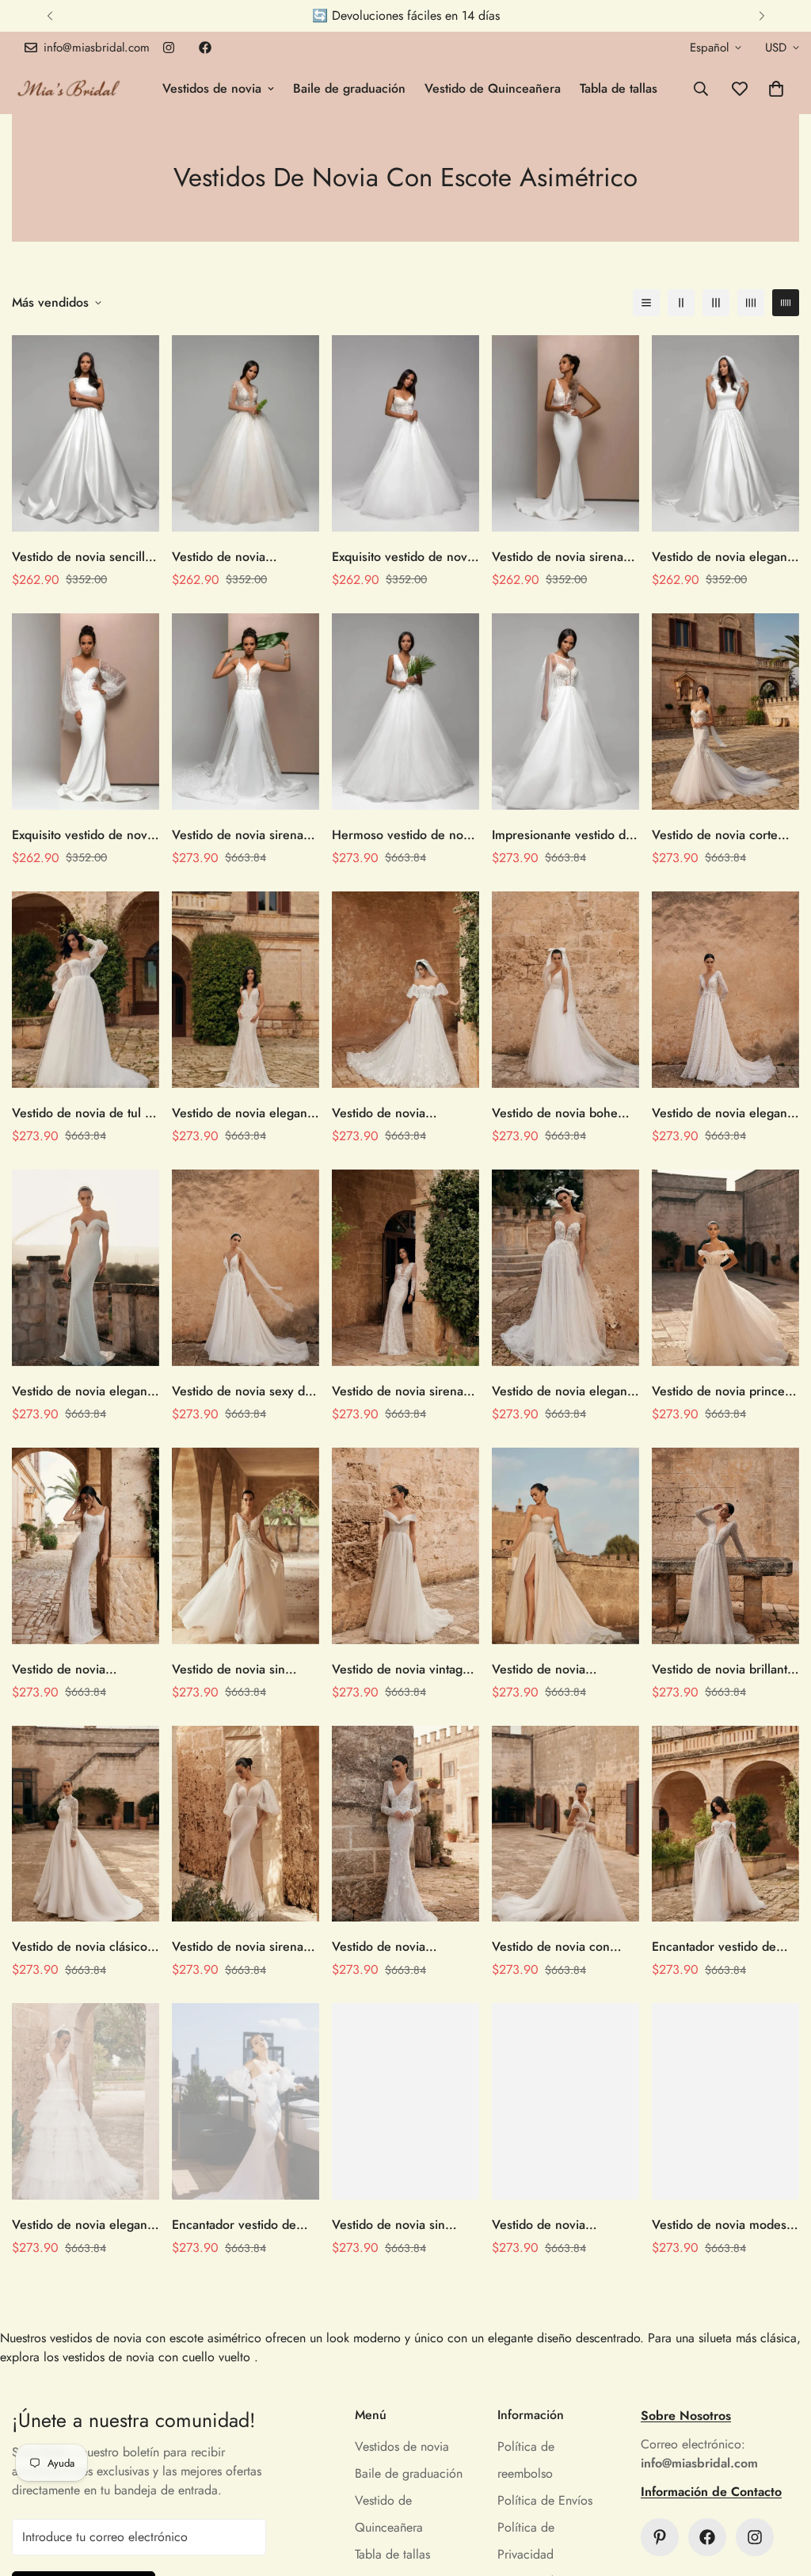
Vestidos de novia (212, 88)
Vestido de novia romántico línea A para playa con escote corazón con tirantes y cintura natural (564, 1670)
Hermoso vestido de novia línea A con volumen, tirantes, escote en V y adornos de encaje (405, 835)
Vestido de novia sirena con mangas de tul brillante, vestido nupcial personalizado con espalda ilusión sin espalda (240, 1947)
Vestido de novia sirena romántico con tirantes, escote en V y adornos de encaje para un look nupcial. (244, 835)
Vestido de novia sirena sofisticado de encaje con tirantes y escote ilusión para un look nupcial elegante (563, 557)
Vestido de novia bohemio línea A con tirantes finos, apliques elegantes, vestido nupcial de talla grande (565, 1113)
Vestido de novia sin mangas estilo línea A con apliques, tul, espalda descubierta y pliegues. (244, 1670)
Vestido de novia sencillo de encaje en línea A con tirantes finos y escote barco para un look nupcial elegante (83, 557)
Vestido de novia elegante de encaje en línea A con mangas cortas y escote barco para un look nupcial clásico (725, 557)
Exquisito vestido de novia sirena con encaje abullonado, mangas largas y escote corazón (84, 835)
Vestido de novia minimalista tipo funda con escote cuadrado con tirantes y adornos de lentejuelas (85, 1670)
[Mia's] (69, 88)
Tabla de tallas (619, 88)
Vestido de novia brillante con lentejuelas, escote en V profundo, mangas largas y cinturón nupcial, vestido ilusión (725, 1670)
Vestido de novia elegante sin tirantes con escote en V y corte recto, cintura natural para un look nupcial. (245, 1113)
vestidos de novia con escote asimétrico (156, 2338)
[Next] (762, 16)
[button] (776, 89)
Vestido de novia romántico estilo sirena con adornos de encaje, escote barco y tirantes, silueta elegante (238, 557)
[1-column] (646, 303)
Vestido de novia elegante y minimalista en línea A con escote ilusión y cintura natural (565, 1391)
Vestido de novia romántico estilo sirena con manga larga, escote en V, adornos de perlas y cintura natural (404, 1947)
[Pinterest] (660, 2537)
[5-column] (786, 303)
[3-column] (716, 303)
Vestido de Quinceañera (493, 88)
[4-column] (751, 303)
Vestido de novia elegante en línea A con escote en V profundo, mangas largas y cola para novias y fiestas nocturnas (725, 1113)
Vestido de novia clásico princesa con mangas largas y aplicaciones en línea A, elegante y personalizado (80, 1947)
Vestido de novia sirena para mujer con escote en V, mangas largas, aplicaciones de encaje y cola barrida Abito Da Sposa (404, 1391)
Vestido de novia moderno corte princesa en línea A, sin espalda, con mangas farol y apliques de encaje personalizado (399, 1113)
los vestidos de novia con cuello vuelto (147, 2357)
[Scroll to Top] (780, 2490)
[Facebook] (205, 48)
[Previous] (49, 16)
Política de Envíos (545, 2500)
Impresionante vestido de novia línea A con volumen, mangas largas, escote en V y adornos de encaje (564, 835)
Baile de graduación (349, 88)
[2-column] (681, 303)
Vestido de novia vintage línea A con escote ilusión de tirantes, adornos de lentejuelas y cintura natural (404, 1670)
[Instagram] (169, 48)
